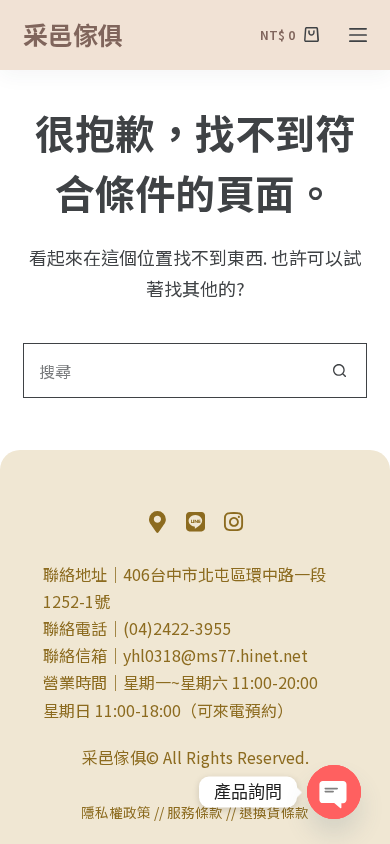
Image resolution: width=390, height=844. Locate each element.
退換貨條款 (274, 812)
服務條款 (195, 812)
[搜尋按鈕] (339, 370)
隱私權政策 (116, 812)
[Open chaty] (334, 792)
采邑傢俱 (73, 34)
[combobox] (168, 370)
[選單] (358, 35)
